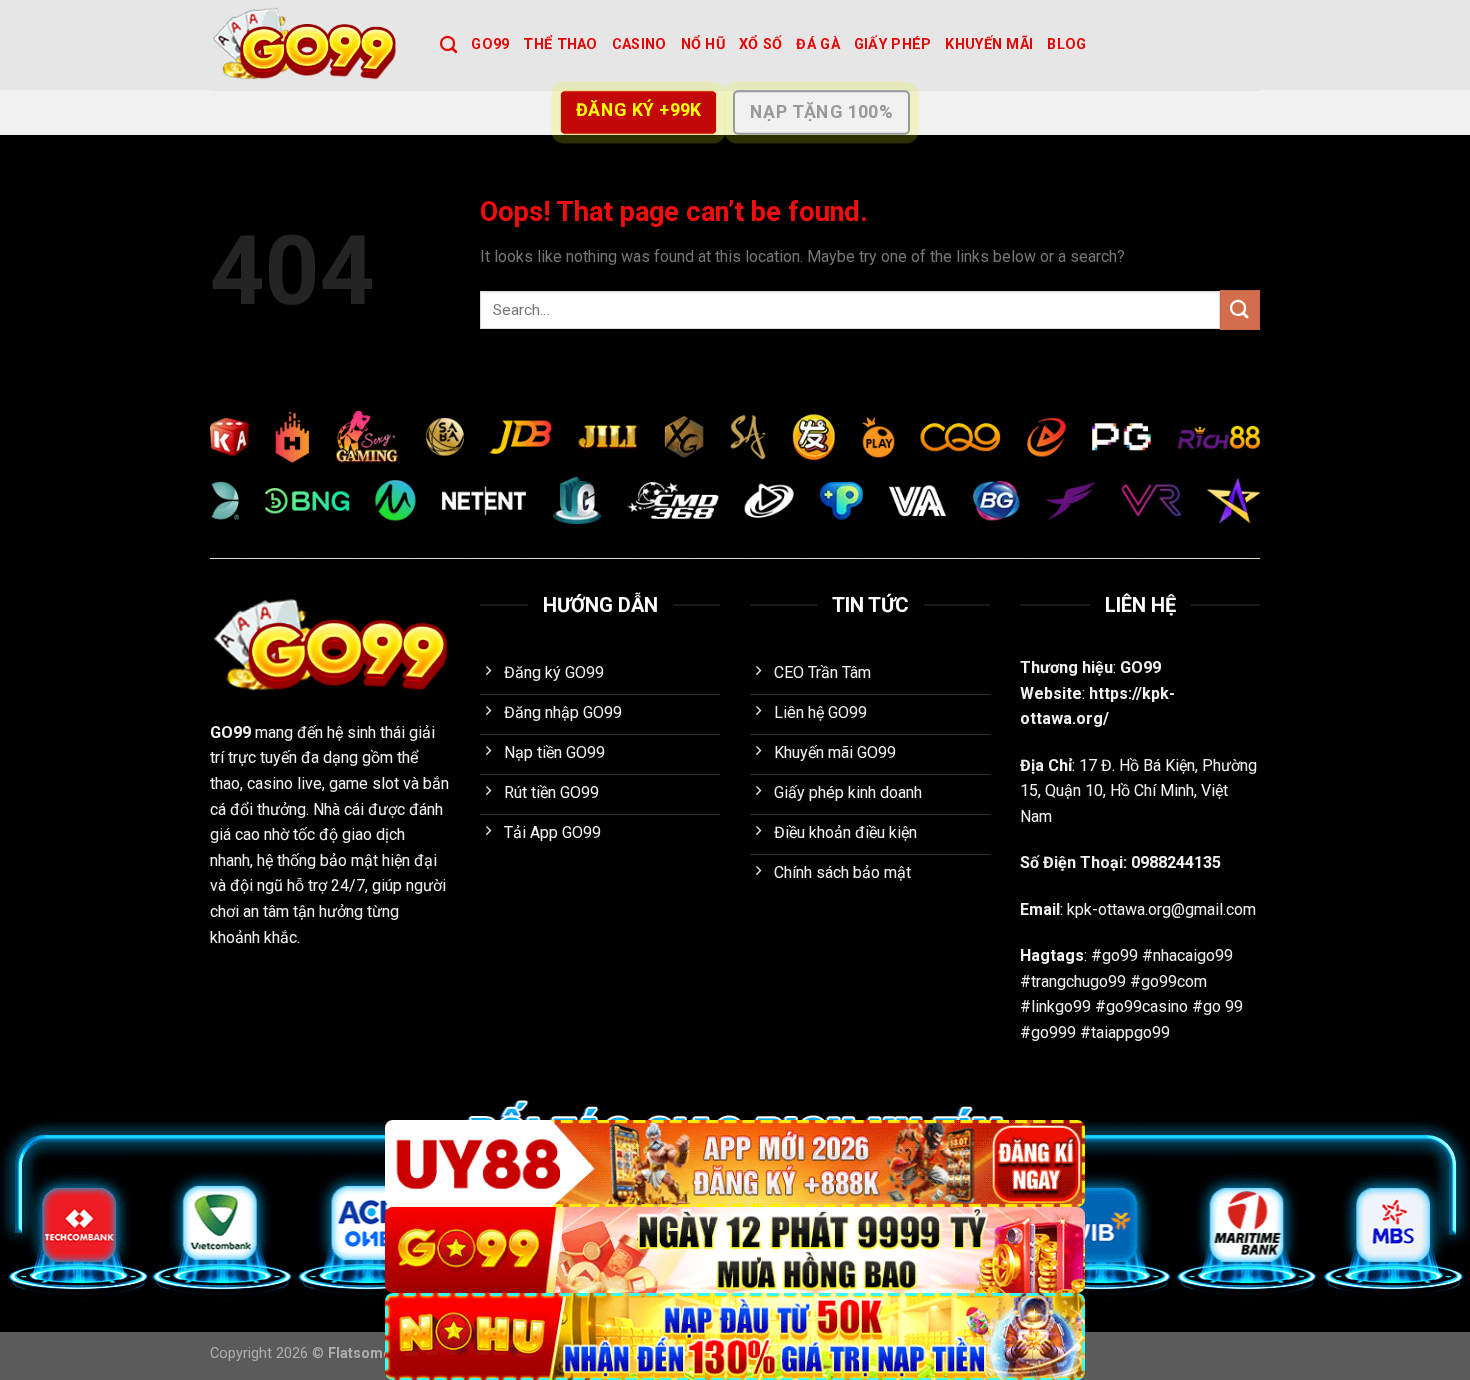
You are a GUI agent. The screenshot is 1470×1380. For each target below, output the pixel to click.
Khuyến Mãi (989, 44)
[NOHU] (735, 1336)
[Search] (448, 45)
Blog (1066, 44)
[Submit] (1240, 309)
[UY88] (735, 1163)
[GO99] (310, 45)
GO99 (490, 44)
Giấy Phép (893, 44)
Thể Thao (560, 44)
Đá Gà (817, 44)
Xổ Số (760, 44)
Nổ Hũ (703, 44)
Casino (639, 44)
